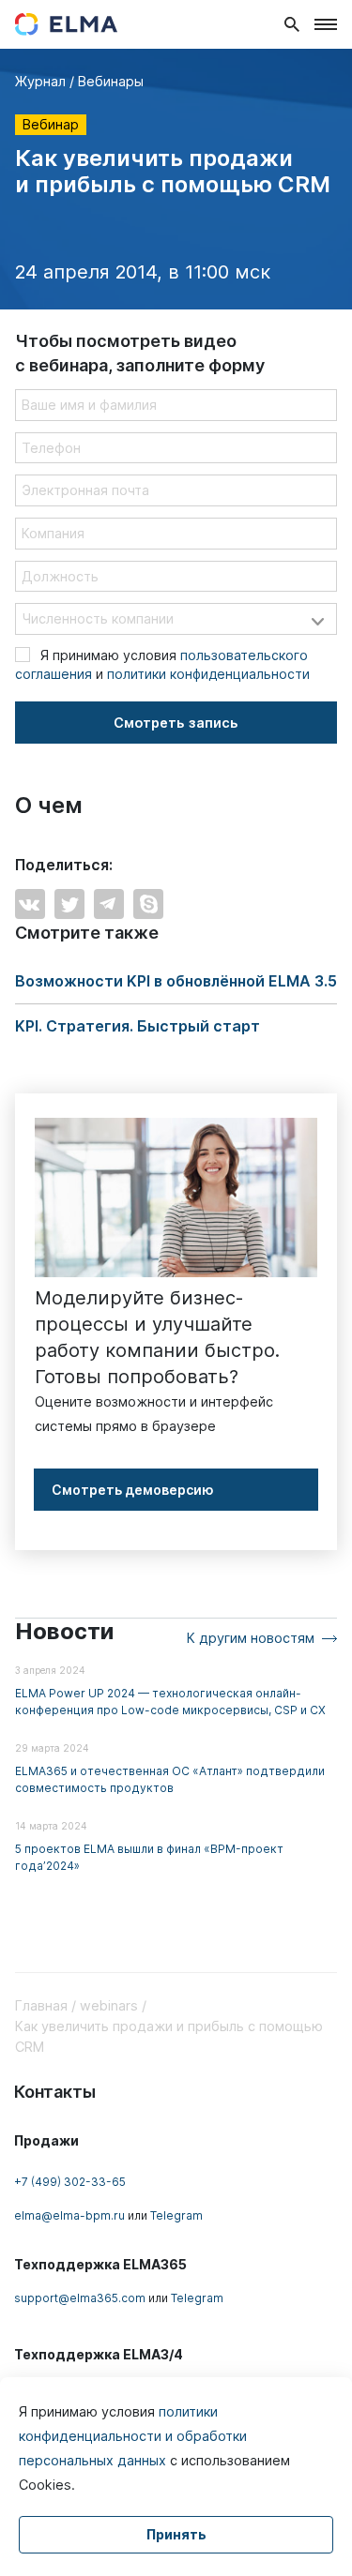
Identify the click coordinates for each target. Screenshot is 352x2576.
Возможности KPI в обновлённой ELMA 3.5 (176, 981)
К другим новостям (251, 1638)
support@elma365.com (80, 2298)
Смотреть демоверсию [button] (133, 1490)
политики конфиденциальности (208, 674)
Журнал (40, 81)
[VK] (30, 904)
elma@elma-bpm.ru (69, 2215)
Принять (176, 2534)
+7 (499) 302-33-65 (70, 2182)
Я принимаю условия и (162, 664)
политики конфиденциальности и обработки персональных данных (133, 2436)
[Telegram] (109, 904)
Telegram (176, 2215)
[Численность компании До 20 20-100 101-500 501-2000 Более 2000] (176, 619)
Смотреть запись (176, 723)
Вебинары (111, 81)
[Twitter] (69, 904)
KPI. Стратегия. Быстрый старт (138, 1026)
